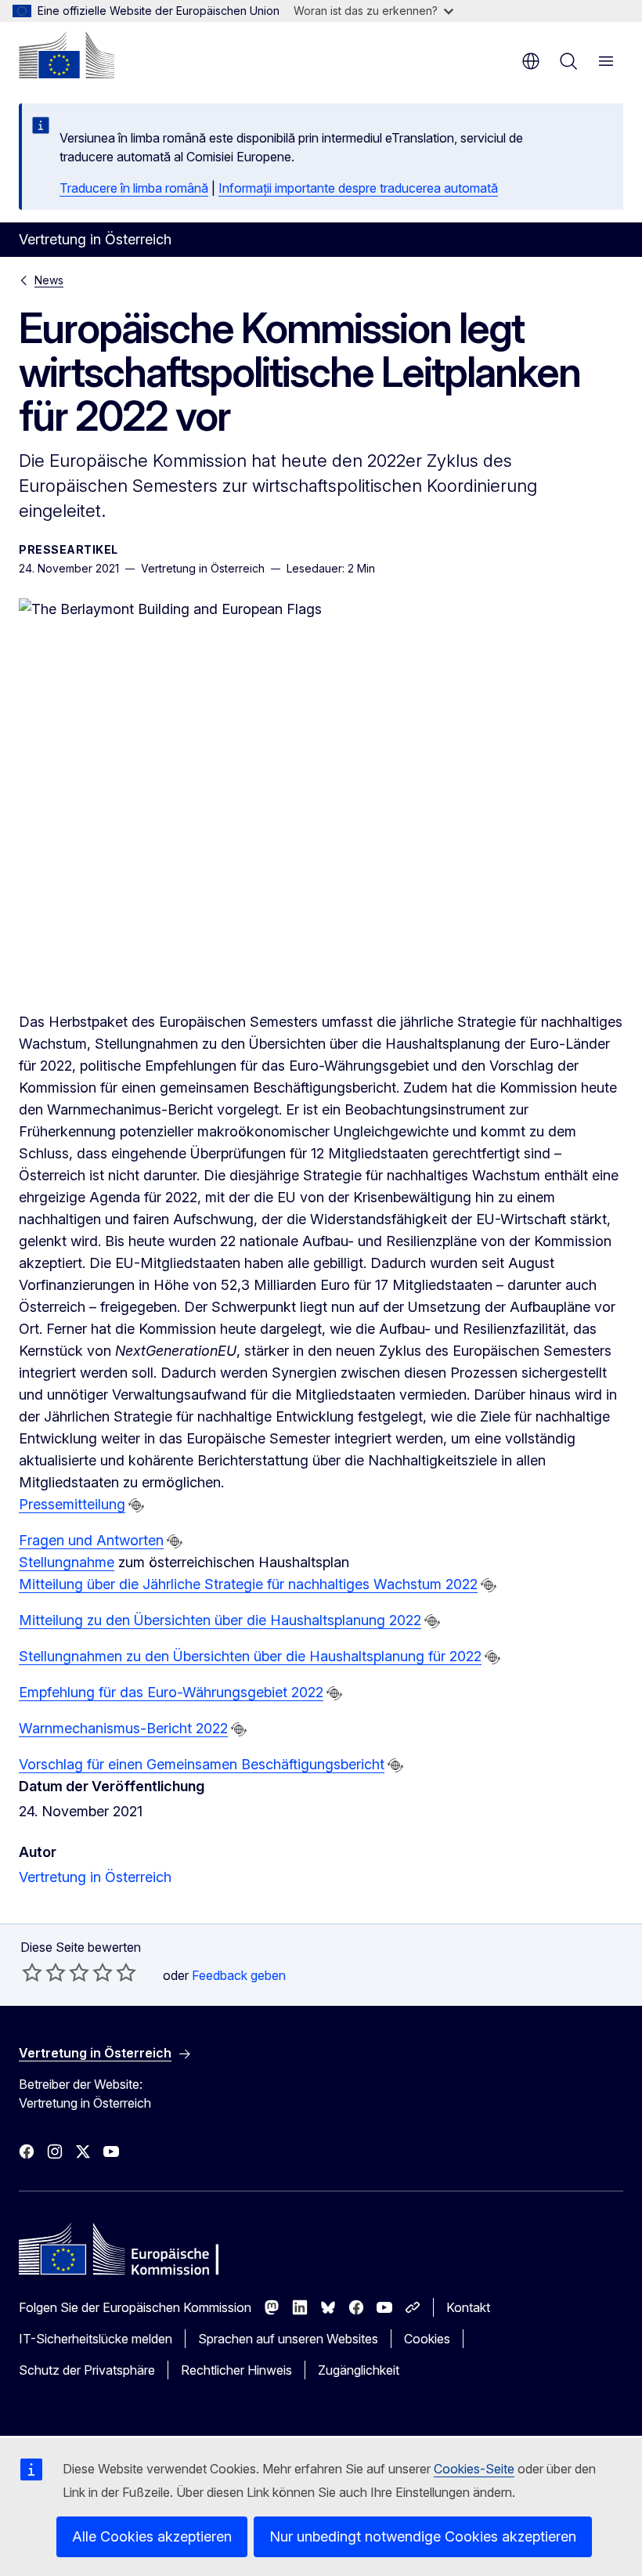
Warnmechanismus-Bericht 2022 (123, 1728)
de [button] (531, 61)
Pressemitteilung (72, 1504)
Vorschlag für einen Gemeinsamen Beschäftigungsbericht (202, 1764)
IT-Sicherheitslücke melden (96, 2339)
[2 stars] (44, 1972)
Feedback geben (239, 1975)
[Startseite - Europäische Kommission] (67, 55)
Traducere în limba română (134, 188)
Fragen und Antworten (91, 1540)
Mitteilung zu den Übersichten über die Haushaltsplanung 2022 (220, 1620)
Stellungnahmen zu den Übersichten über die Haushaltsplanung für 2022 (250, 1656)
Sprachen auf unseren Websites (288, 2339)
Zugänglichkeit (359, 2370)
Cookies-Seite (474, 2469)
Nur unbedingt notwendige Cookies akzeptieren (423, 2536)
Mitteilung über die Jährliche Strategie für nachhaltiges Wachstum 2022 (248, 1584)
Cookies (427, 2339)
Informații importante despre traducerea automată (358, 188)
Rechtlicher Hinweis (236, 2370)
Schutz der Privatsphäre (87, 2370)
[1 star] (32, 1972)
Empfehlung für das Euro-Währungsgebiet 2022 (171, 1692)
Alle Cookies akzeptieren (152, 2536)
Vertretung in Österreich (95, 1877)
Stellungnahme (67, 1562)
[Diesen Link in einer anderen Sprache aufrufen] (136, 1505)
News (49, 280)
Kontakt (468, 2307)
